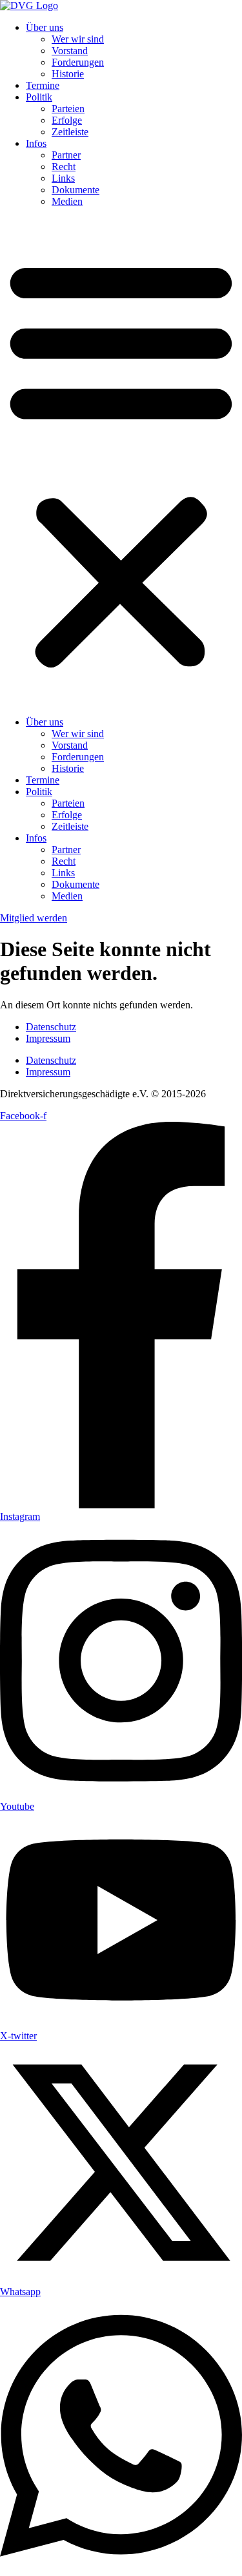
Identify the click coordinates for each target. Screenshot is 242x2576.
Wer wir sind (78, 39)
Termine (43, 85)
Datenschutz (51, 1027)
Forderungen (78, 62)
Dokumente (76, 190)
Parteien (68, 109)
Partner (66, 155)
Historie (68, 74)
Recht (64, 167)
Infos (36, 143)
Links (63, 178)
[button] (121, 462)
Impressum (48, 1038)
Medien (67, 201)
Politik (39, 97)
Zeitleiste (70, 132)
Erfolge (67, 120)
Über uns (45, 27)
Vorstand (70, 51)
